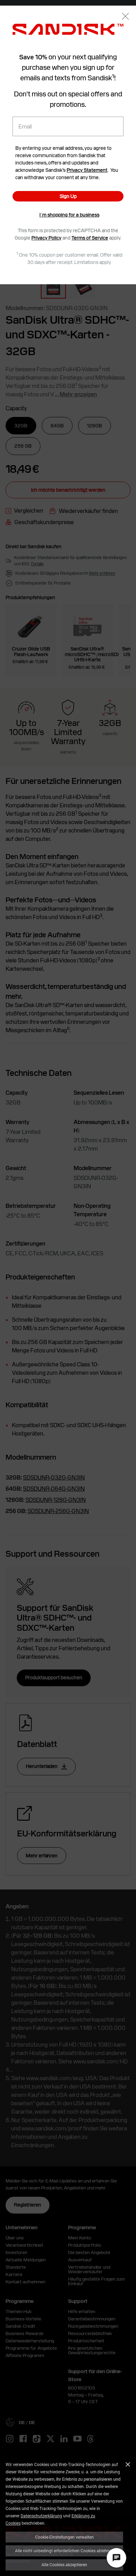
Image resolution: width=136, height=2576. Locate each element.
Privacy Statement (87, 170)
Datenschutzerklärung (41, 2516)
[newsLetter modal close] (125, 17)
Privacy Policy (46, 238)
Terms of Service (90, 238)
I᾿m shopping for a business (69, 215)
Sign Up (68, 196)
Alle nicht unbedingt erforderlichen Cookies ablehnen (65, 2551)
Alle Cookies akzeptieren (64, 2564)
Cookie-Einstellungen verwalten (65, 2537)
